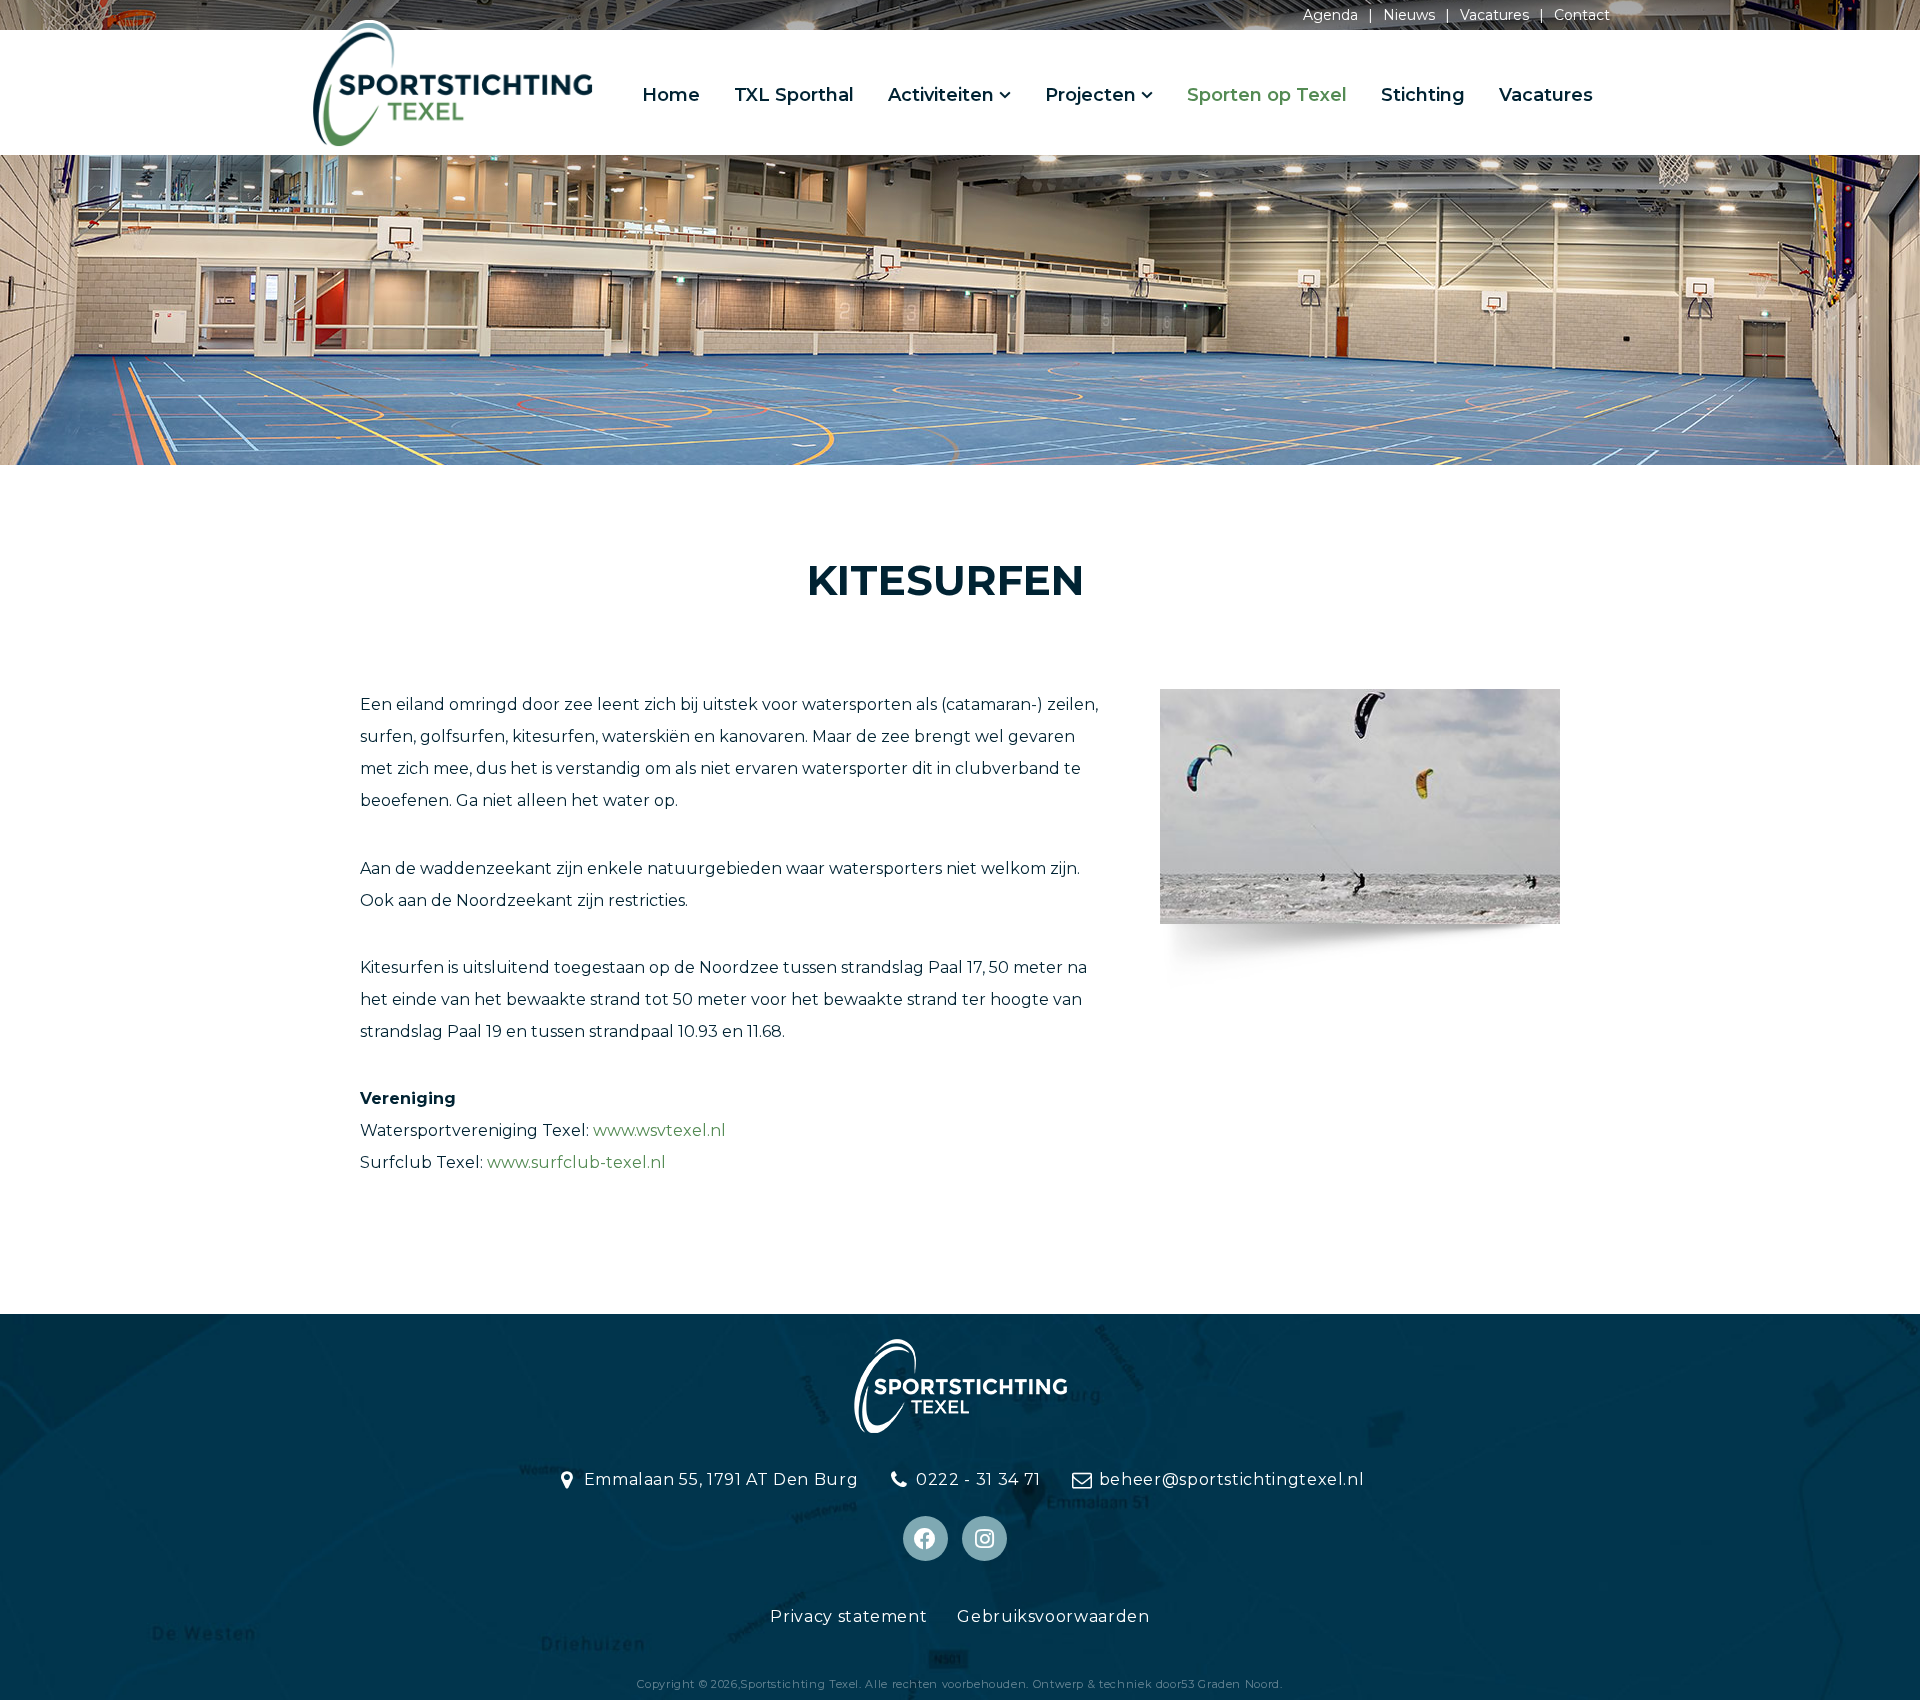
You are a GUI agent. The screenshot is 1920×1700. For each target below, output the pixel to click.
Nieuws (1409, 15)
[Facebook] (925, 1538)
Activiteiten (941, 95)
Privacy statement (848, 1616)
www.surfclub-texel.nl (576, 1162)
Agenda (1330, 15)
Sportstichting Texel (799, 1684)
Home (671, 95)
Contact (1582, 15)
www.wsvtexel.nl (659, 1130)
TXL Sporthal (794, 95)
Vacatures (1494, 15)
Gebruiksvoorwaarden (1053, 1616)
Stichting (1423, 95)
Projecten (1090, 95)
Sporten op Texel (1267, 95)
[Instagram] (984, 1538)
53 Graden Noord (1230, 1684)
